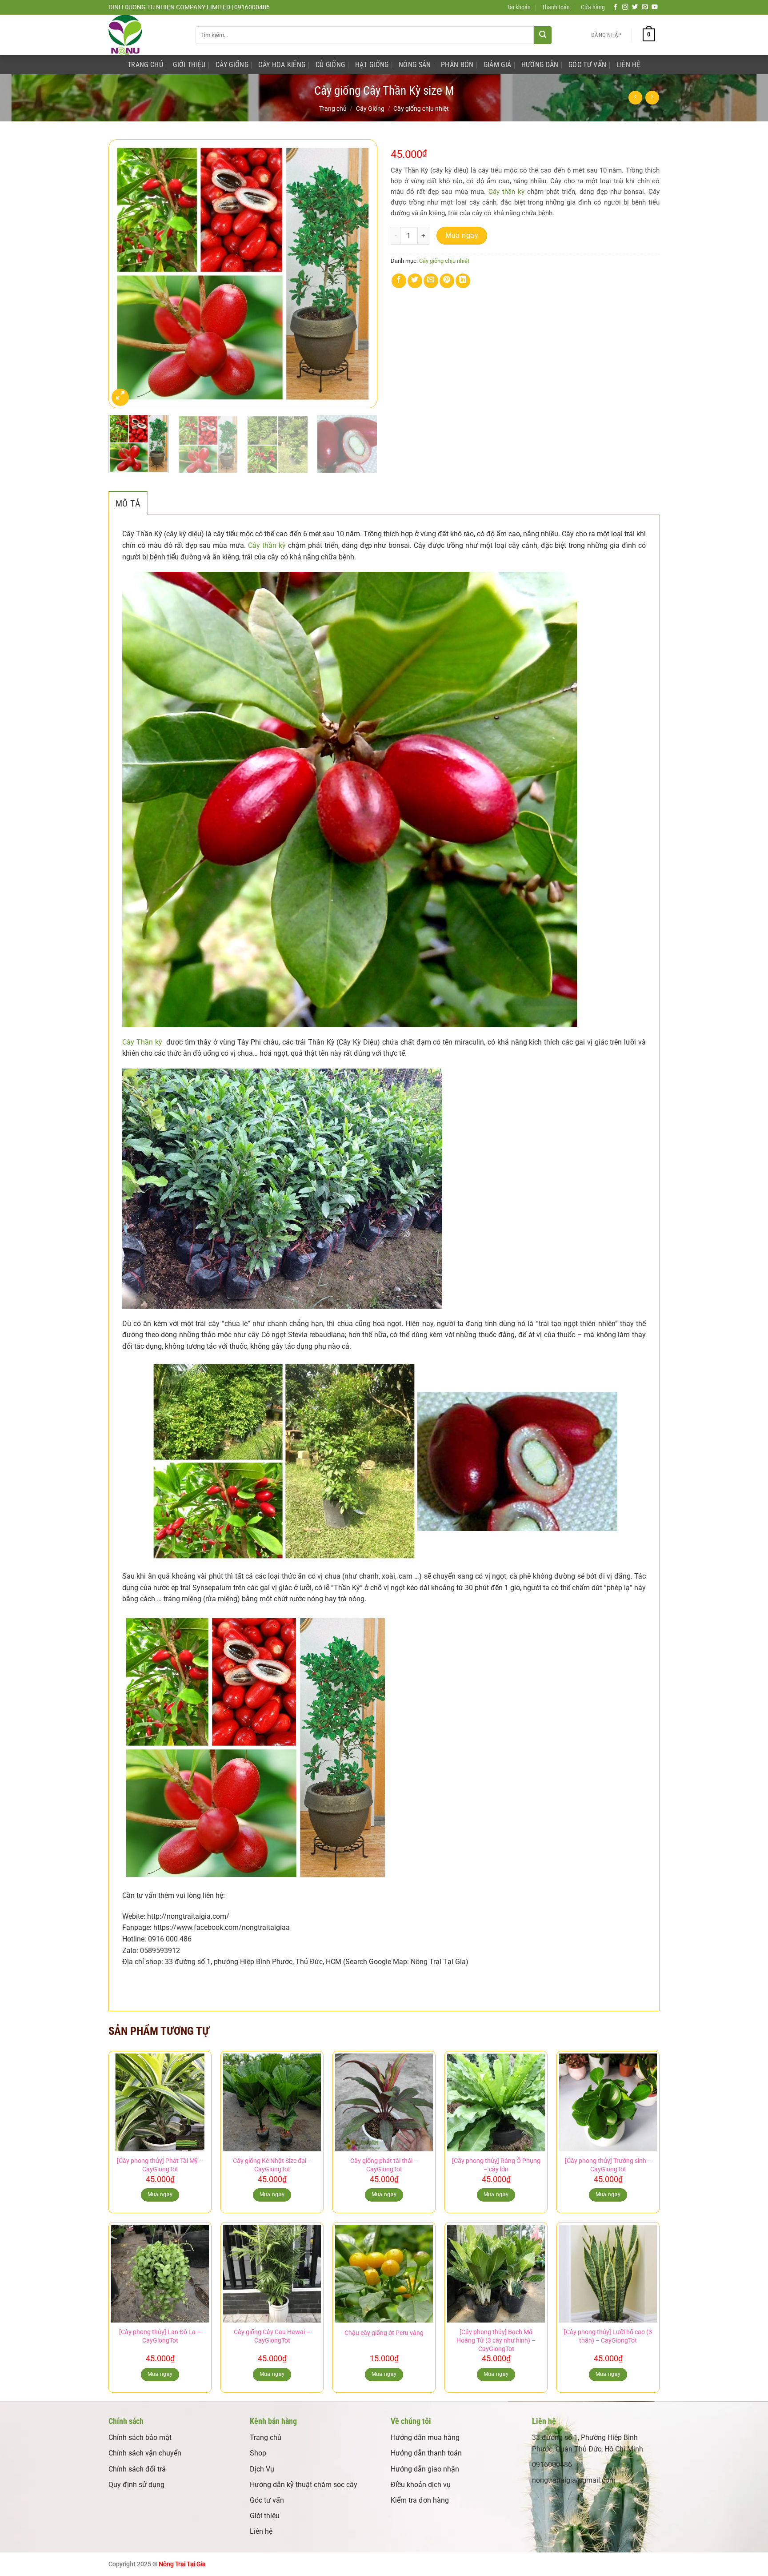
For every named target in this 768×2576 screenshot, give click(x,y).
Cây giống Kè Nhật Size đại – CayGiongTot (272, 2165)
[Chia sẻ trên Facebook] (399, 281)
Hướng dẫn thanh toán (426, 2453)
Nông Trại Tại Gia (182, 2564)
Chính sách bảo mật (140, 2437)
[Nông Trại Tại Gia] (145, 35)
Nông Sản (415, 65)
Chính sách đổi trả (137, 2469)
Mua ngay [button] (160, 2194)
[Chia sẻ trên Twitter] (415, 281)
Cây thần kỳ (506, 192)
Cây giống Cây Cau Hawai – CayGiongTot (272, 2336)
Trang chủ (333, 109)
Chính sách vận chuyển (145, 2453)
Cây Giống (232, 65)
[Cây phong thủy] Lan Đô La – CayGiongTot (160, 2336)
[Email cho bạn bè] (431, 281)
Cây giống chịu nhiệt (421, 109)
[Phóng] (120, 397)
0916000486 (552, 2465)
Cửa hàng (593, 7)
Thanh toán (556, 7)
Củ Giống (330, 65)
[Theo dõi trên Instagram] (625, 7)
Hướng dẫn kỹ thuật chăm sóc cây (304, 2485)
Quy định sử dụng (136, 2485)
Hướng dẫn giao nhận (425, 2469)
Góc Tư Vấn (587, 65)
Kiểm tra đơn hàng (420, 2500)
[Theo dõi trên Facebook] (616, 7)
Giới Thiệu (189, 65)
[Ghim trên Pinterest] (447, 281)
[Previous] (125, 274)
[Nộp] (543, 35)
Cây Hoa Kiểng (282, 65)
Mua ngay (462, 236)
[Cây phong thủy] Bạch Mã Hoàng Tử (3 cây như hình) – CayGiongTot (496, 2340)
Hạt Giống (372, 65)
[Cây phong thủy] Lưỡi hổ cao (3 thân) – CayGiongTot (608, 2336)
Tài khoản (519, 7)
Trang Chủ (145, 65)
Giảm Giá (498, 65)
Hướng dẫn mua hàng (425, 2437)
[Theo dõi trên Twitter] (635, 7)
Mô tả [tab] (128, 503)
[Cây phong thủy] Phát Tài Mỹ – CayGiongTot (160, 2165)
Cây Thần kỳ (142, 1042)
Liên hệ (261, 2531)
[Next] (361, 274)
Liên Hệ (628, 65)
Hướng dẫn (540, 65)
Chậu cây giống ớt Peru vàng (384, 2333)
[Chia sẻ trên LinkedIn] (463, 281)
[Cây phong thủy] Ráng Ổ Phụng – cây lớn (496, 2165)
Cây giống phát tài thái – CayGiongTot (384, 2165)
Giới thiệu (265, 2516)
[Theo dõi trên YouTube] (655, 7)
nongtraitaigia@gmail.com (574, 2480)
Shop (258, 2453)
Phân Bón (457, 65)
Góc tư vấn (267, 2500)
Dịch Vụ (262, 2469)
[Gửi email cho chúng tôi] (645, 7)
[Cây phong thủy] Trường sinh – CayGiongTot (608, 2165)
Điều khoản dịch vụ (421, 2485)
